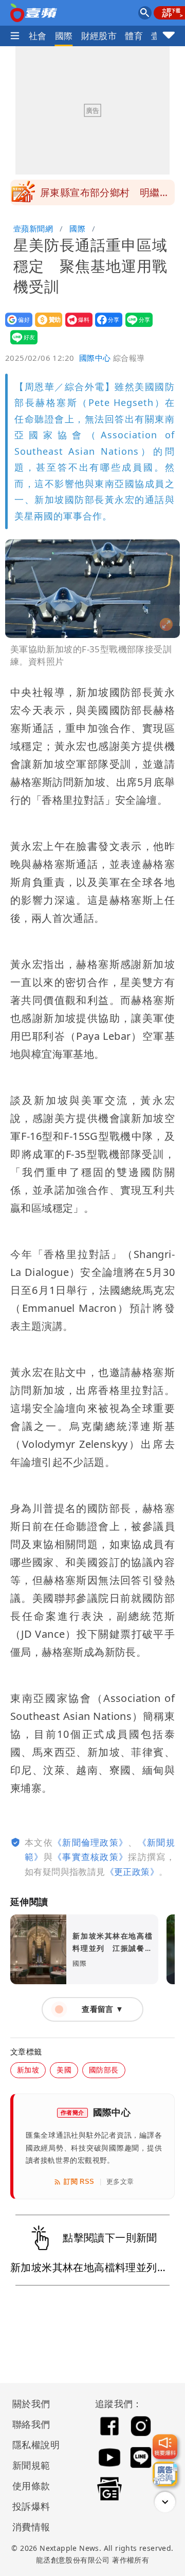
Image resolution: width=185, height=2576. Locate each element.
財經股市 (99, 36)
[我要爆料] (165, 2447)
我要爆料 (76, 327)
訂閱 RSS (79, 2182)
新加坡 (28, 2070)
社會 (38, 36)
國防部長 (104, 2070)
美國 (64, 2070)
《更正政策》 (132, 1872)
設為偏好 (16, 327)
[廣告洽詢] (165, 2474)
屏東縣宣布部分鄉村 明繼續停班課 (105, 196)
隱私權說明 (32, 2445)
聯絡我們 (31, 2424)
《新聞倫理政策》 (90, 1842)
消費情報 (31, 2527)
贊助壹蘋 (45, 327)
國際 (64, 36)
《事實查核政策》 (90, 1857)
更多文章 (120, 2182)
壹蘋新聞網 (33, 228)
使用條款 (31, 2486)
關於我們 (31, 2404)
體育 (134, 36)
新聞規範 (31, 2465)
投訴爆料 (31, 2506)
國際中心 (95, 358)
